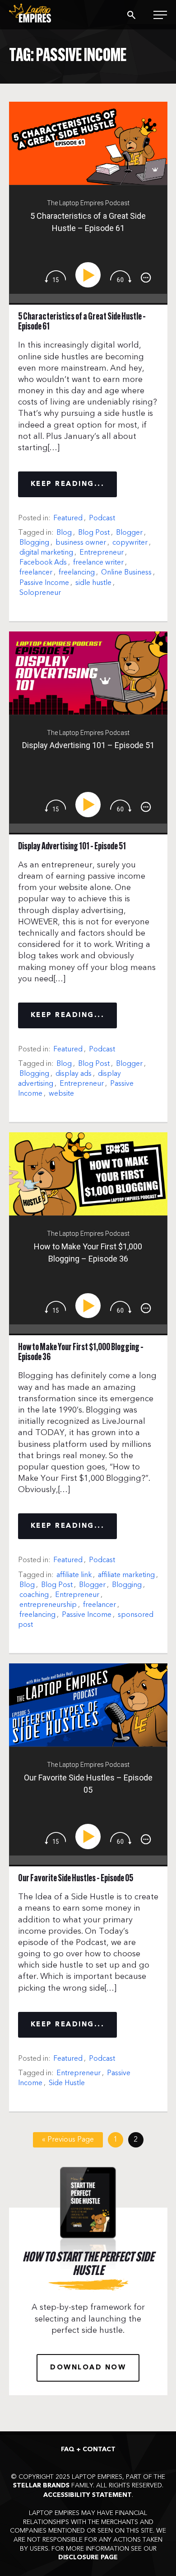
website (61, 1093)
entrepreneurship (48, 1605)
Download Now (88, 2368)
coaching (34, 1595)
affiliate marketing (126, 1575)
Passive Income (44, 583)
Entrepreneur (102, 552)
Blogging (34, 542)
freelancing (77, 572)
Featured (68, 518)
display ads (74, 1074)
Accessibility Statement (88, 2495)
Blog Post (94, 532)
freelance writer (98, 562)
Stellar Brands (41, 2486)
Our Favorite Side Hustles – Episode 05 (76, 1879)
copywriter (130, 542)
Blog (64, 532)
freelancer (36, 572)
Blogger (129, 532)
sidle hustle (93, 583)
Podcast (102, 518)
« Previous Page (68, 2139)
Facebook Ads (43, 562)
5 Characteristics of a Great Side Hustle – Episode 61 (82, 322)
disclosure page (88, 2557)
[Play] (90, 275)
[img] (55, 276)
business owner (81, 542)
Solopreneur (40, 593)
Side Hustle (67, 2083)
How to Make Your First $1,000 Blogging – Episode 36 (81, 1353)
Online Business (126, 572)
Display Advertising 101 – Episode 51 (72, 847)
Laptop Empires (41, 13)
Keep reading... (68, 484)
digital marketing (46, 552)
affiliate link (74, 1575)
